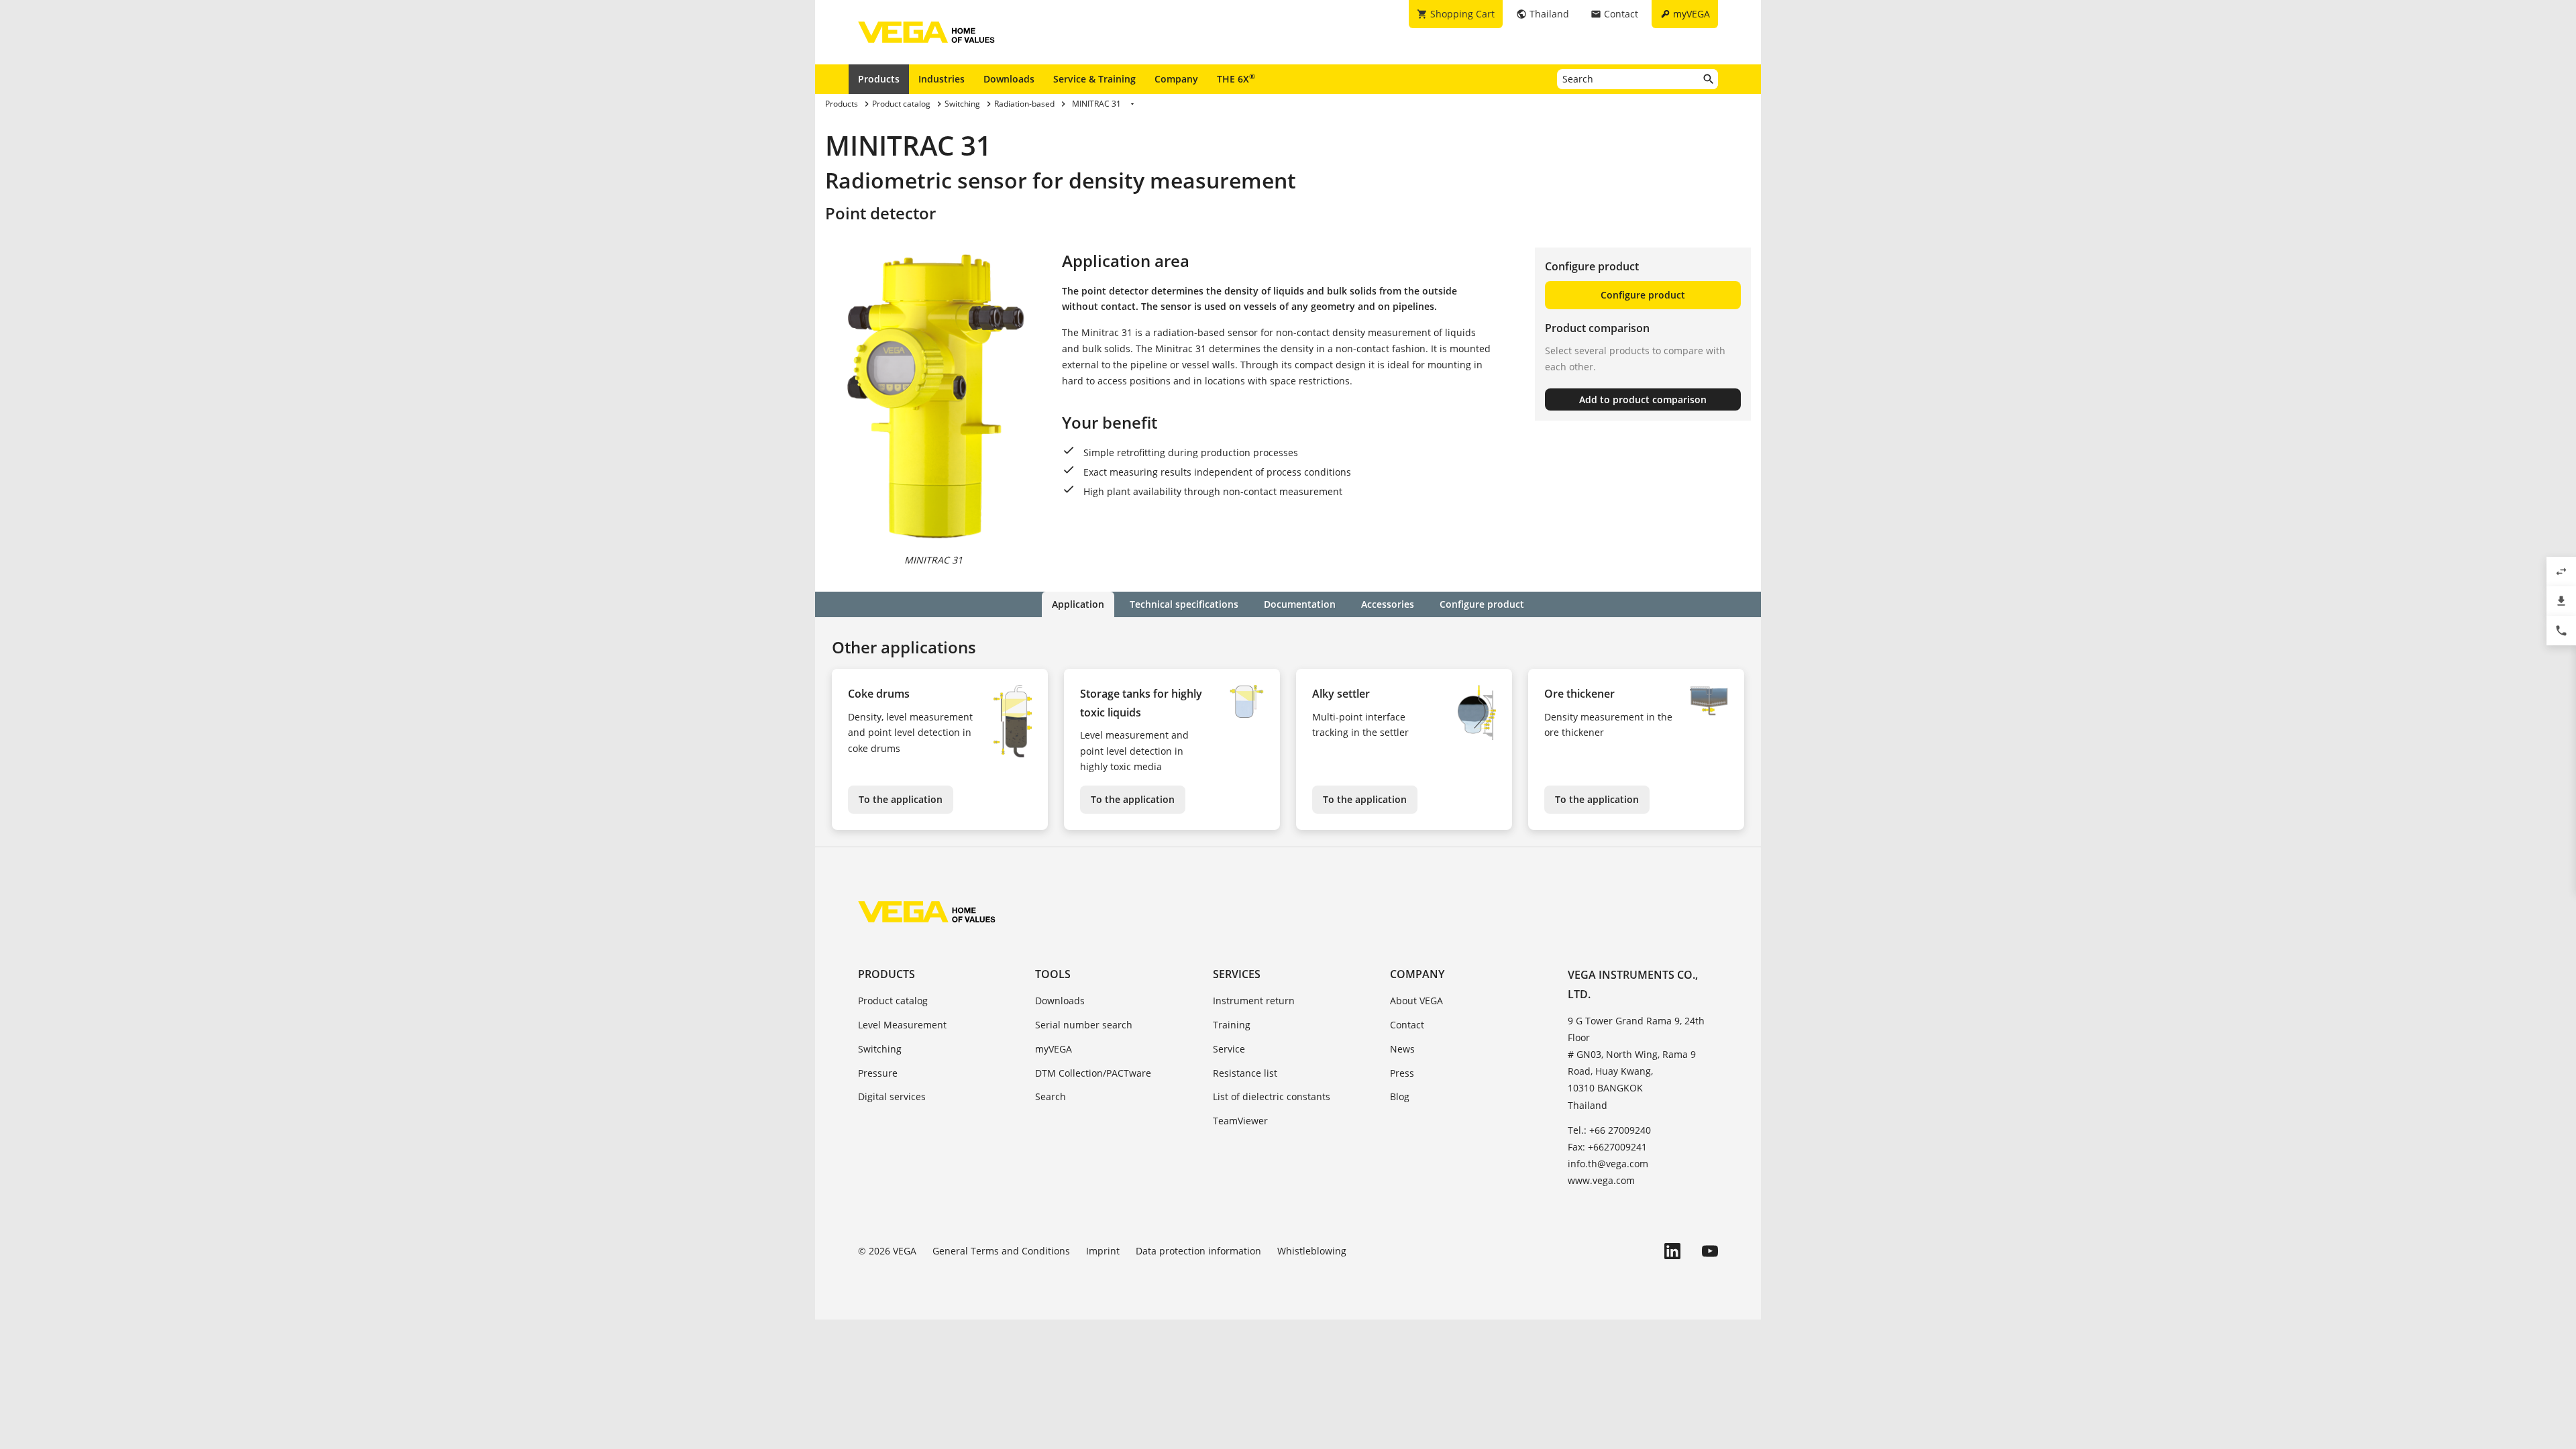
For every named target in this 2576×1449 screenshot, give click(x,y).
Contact (1407, 1025)
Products (879, 79)
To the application (901, 799)
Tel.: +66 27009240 (1609, 1130)
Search (1051, 1096)
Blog (1400, 1096)
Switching (880, 1049)
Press (1402, 1073)
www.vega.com (1601, 1180)
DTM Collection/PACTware (1093, 1073)
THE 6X (1236, 78)
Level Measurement (902, 1025)
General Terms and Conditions (1001, 1251)
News (1402, 1049)
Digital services (892, 1096)
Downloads (1009, 79)
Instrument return (1254, 1001)
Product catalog (893, 1001)
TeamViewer (1240, 1121)
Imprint (1103, 1251)
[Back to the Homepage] (927, 912)
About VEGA (1416, 1001)
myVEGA (1054, 1049)
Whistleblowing (1312, 1251)
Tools (1053, 974)
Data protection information (1198, 1251)
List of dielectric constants (1272, 1096)
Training (1232, 1025)
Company (1176, 79)
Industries (942, 79)
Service (1229, 1049)
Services (1237, 974)
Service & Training (1094, 79)
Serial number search (1084, 1025)
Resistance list (1245, 1073)
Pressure (878, 1073)
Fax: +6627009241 (1607, 1147)
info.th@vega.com (1608, 1164)
